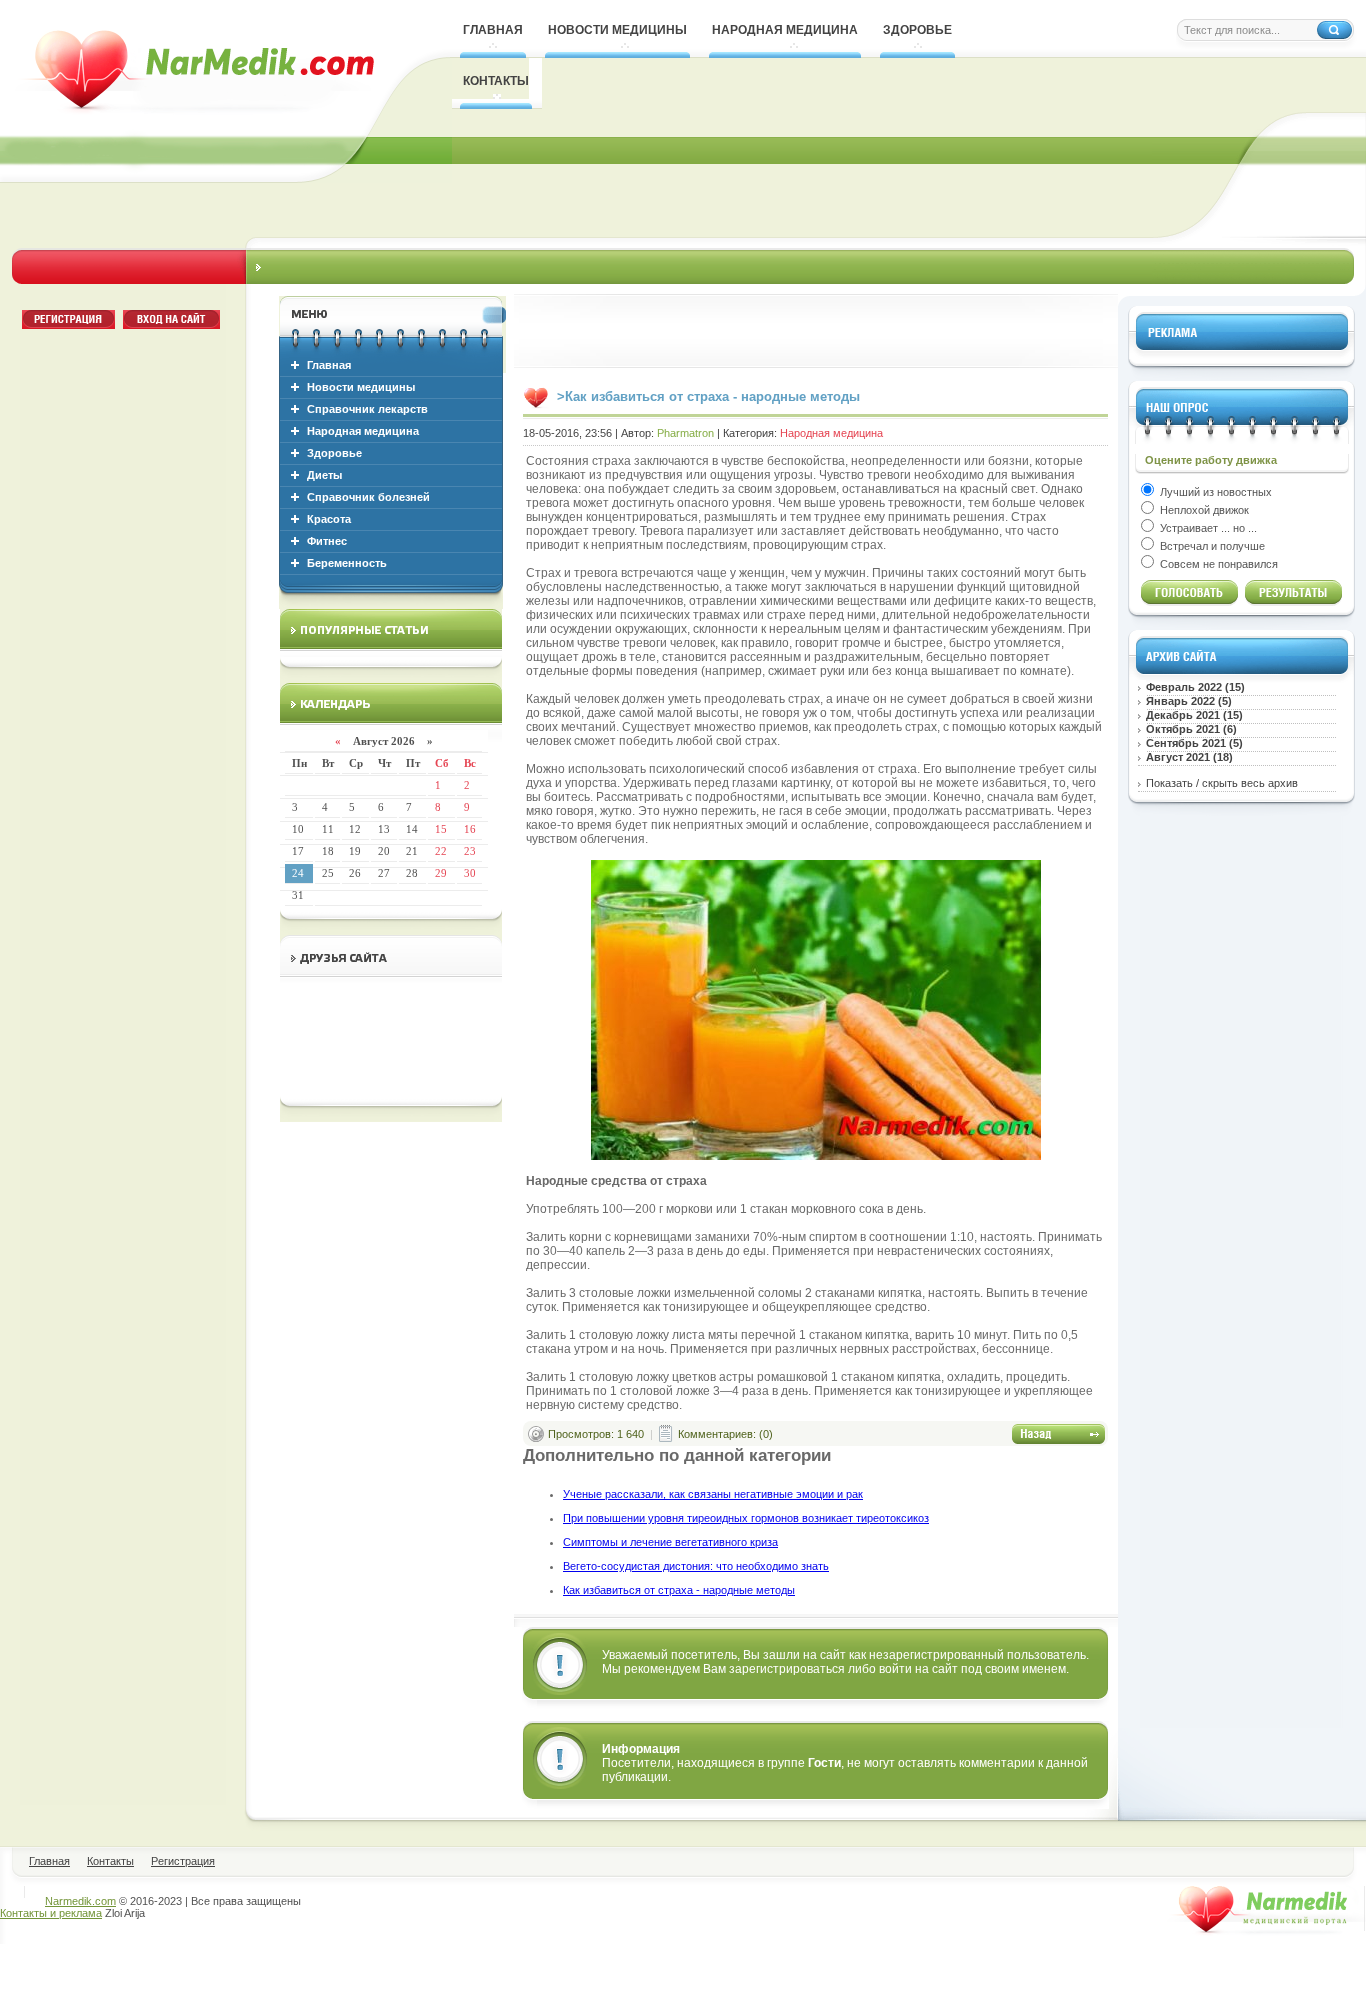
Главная (329, 365)
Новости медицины (361, 387)
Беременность (347, 563)
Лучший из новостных (1214, 492)
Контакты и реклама (51, 1913)
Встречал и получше (1211, 546)
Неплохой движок (1203, 510)
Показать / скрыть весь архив (1222, 783)
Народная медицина (363, 431)
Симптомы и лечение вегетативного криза (670, 1542)
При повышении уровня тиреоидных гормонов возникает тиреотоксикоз (746, 1518)
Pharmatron (685, 433)
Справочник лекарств (367, 409)
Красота (329, 519)
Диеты (324, 475)
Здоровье (334, 453)
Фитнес (327, 541)
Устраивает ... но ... (1207, 528)
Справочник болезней (368, 497)
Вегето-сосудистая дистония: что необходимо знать (696, 1566)
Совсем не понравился (1217, 564)
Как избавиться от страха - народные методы (679, 1590)
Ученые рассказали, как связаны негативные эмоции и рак (713, 1494)
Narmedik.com (80, 1901)
